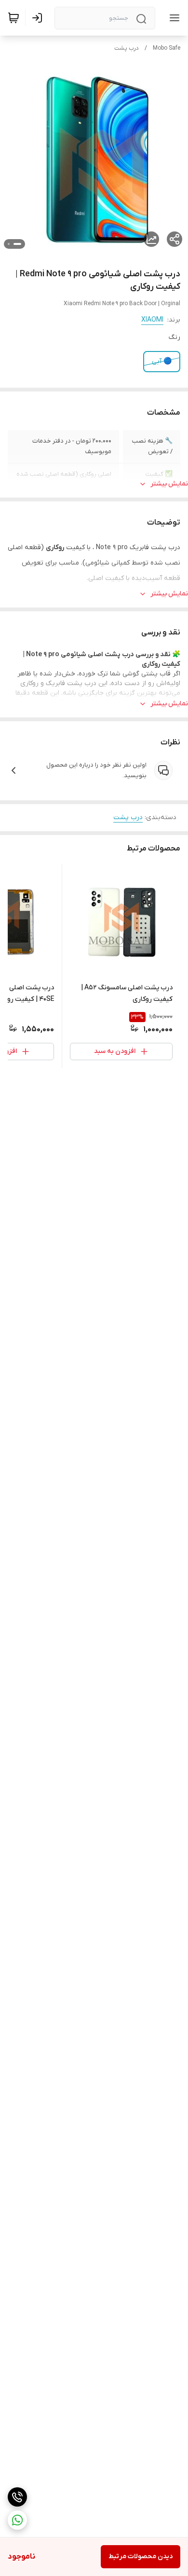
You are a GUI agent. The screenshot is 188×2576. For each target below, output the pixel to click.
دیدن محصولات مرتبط (141, 2556)
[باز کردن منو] (173, 18)
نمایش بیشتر (169, 484)
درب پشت (127, 48)
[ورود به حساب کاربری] (39, 18)
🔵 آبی (162, 361)
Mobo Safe (167, 48)
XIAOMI (152, 320)
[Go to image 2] (9, 244)
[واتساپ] (17, 2520)
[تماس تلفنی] (17, 2497)
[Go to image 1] (17, 244)
